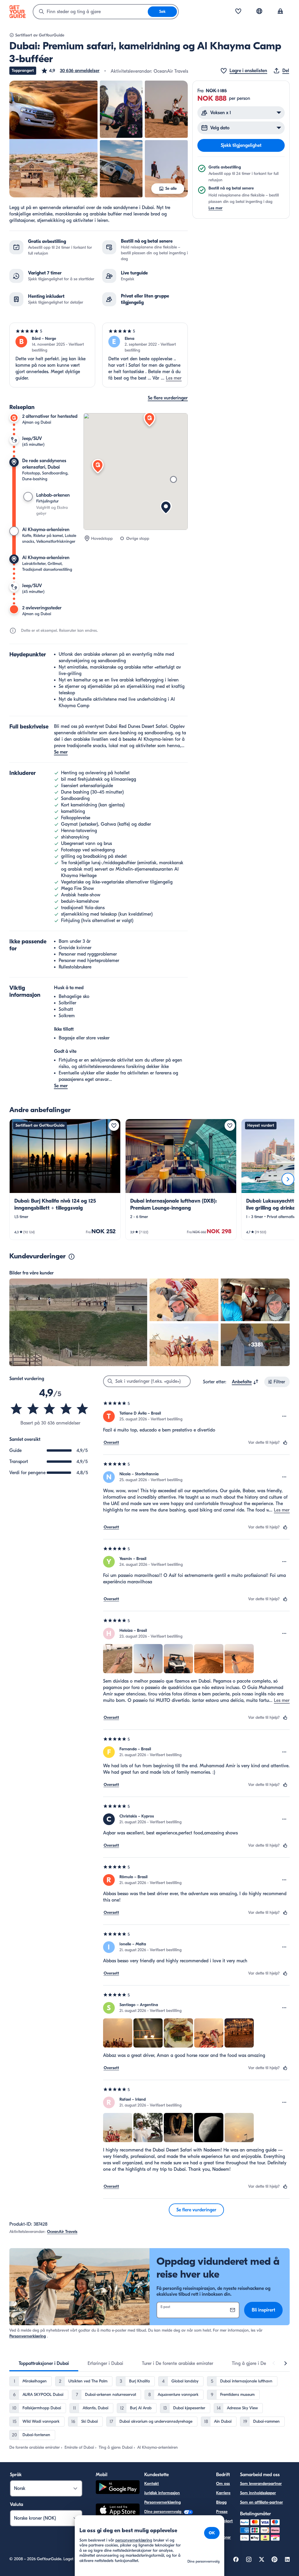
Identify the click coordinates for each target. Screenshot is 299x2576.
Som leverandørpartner (261, 2484)
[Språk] (259, 11)
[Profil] (280, 12)
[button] (70, 71)
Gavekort (224, 2521)
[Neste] (288, 1179)
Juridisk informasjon (162, 2493)
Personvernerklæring (28, 2336)
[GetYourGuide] (18, 12)
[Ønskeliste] (238, 12)
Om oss (223, 2484)
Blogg (221, 2502)
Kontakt (152, 2484)
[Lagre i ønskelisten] (114, 1126)
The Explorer (223, 2534)
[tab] (44, 2363)
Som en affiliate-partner (261, 2502)
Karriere (223, 2493)
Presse (222, 2512)
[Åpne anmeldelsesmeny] (284, 1416)
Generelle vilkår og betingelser (171, 2521)
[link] (65, 1179)
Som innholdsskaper (258, 2493)
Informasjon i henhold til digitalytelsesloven (166, 2534)
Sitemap (152, 2547)
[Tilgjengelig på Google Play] (118, 2488)
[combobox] (91, 12)
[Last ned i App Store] (118, 2511)
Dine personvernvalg (163, 2512)
